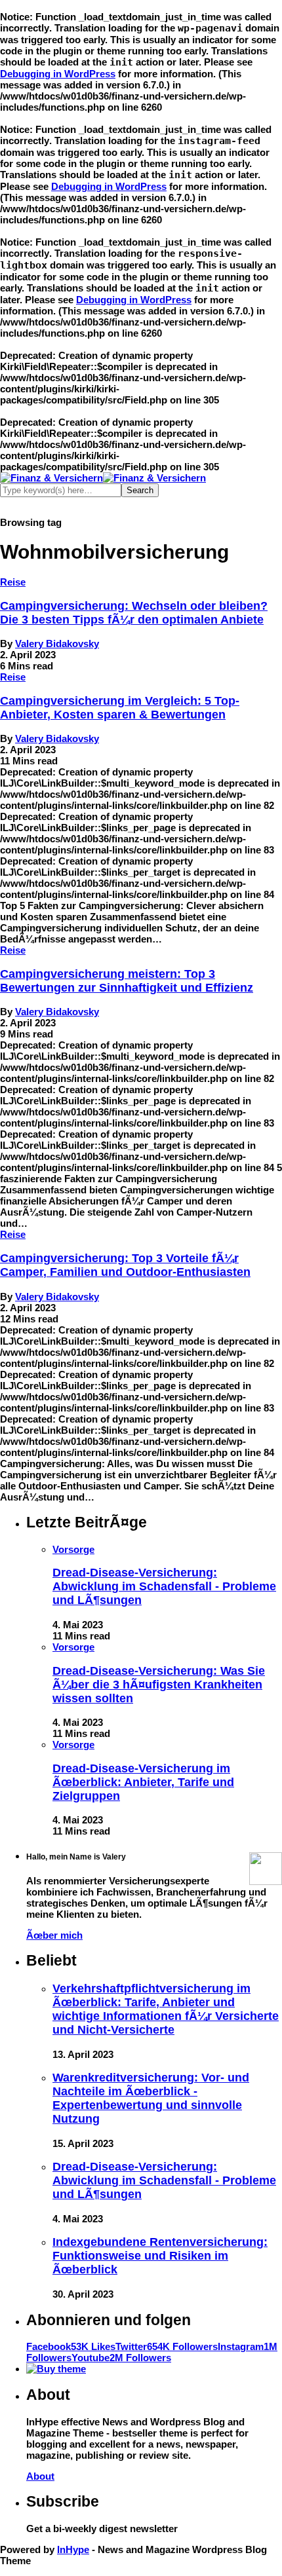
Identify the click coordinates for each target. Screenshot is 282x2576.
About (40, 2476)
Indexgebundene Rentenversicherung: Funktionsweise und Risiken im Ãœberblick (160, 2256)
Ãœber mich (54, 1935)
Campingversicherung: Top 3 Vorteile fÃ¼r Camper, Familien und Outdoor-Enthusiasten (125, 1265)
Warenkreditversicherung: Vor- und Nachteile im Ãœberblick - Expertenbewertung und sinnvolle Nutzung (151, 2098)
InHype (73, 2549)
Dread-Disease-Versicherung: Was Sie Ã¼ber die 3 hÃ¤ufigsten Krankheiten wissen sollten (159, 1685)
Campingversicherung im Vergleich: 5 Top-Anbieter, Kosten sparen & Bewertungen (120, 708)
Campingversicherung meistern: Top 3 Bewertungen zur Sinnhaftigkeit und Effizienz (127, 981)
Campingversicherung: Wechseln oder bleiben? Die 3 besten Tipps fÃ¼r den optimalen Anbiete (134, 613)
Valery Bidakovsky (57, 644)
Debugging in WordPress (58, 74)
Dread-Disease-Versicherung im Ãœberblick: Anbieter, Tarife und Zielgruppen (143, 1782)
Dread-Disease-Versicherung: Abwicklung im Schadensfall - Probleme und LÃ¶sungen (164, 1586)
